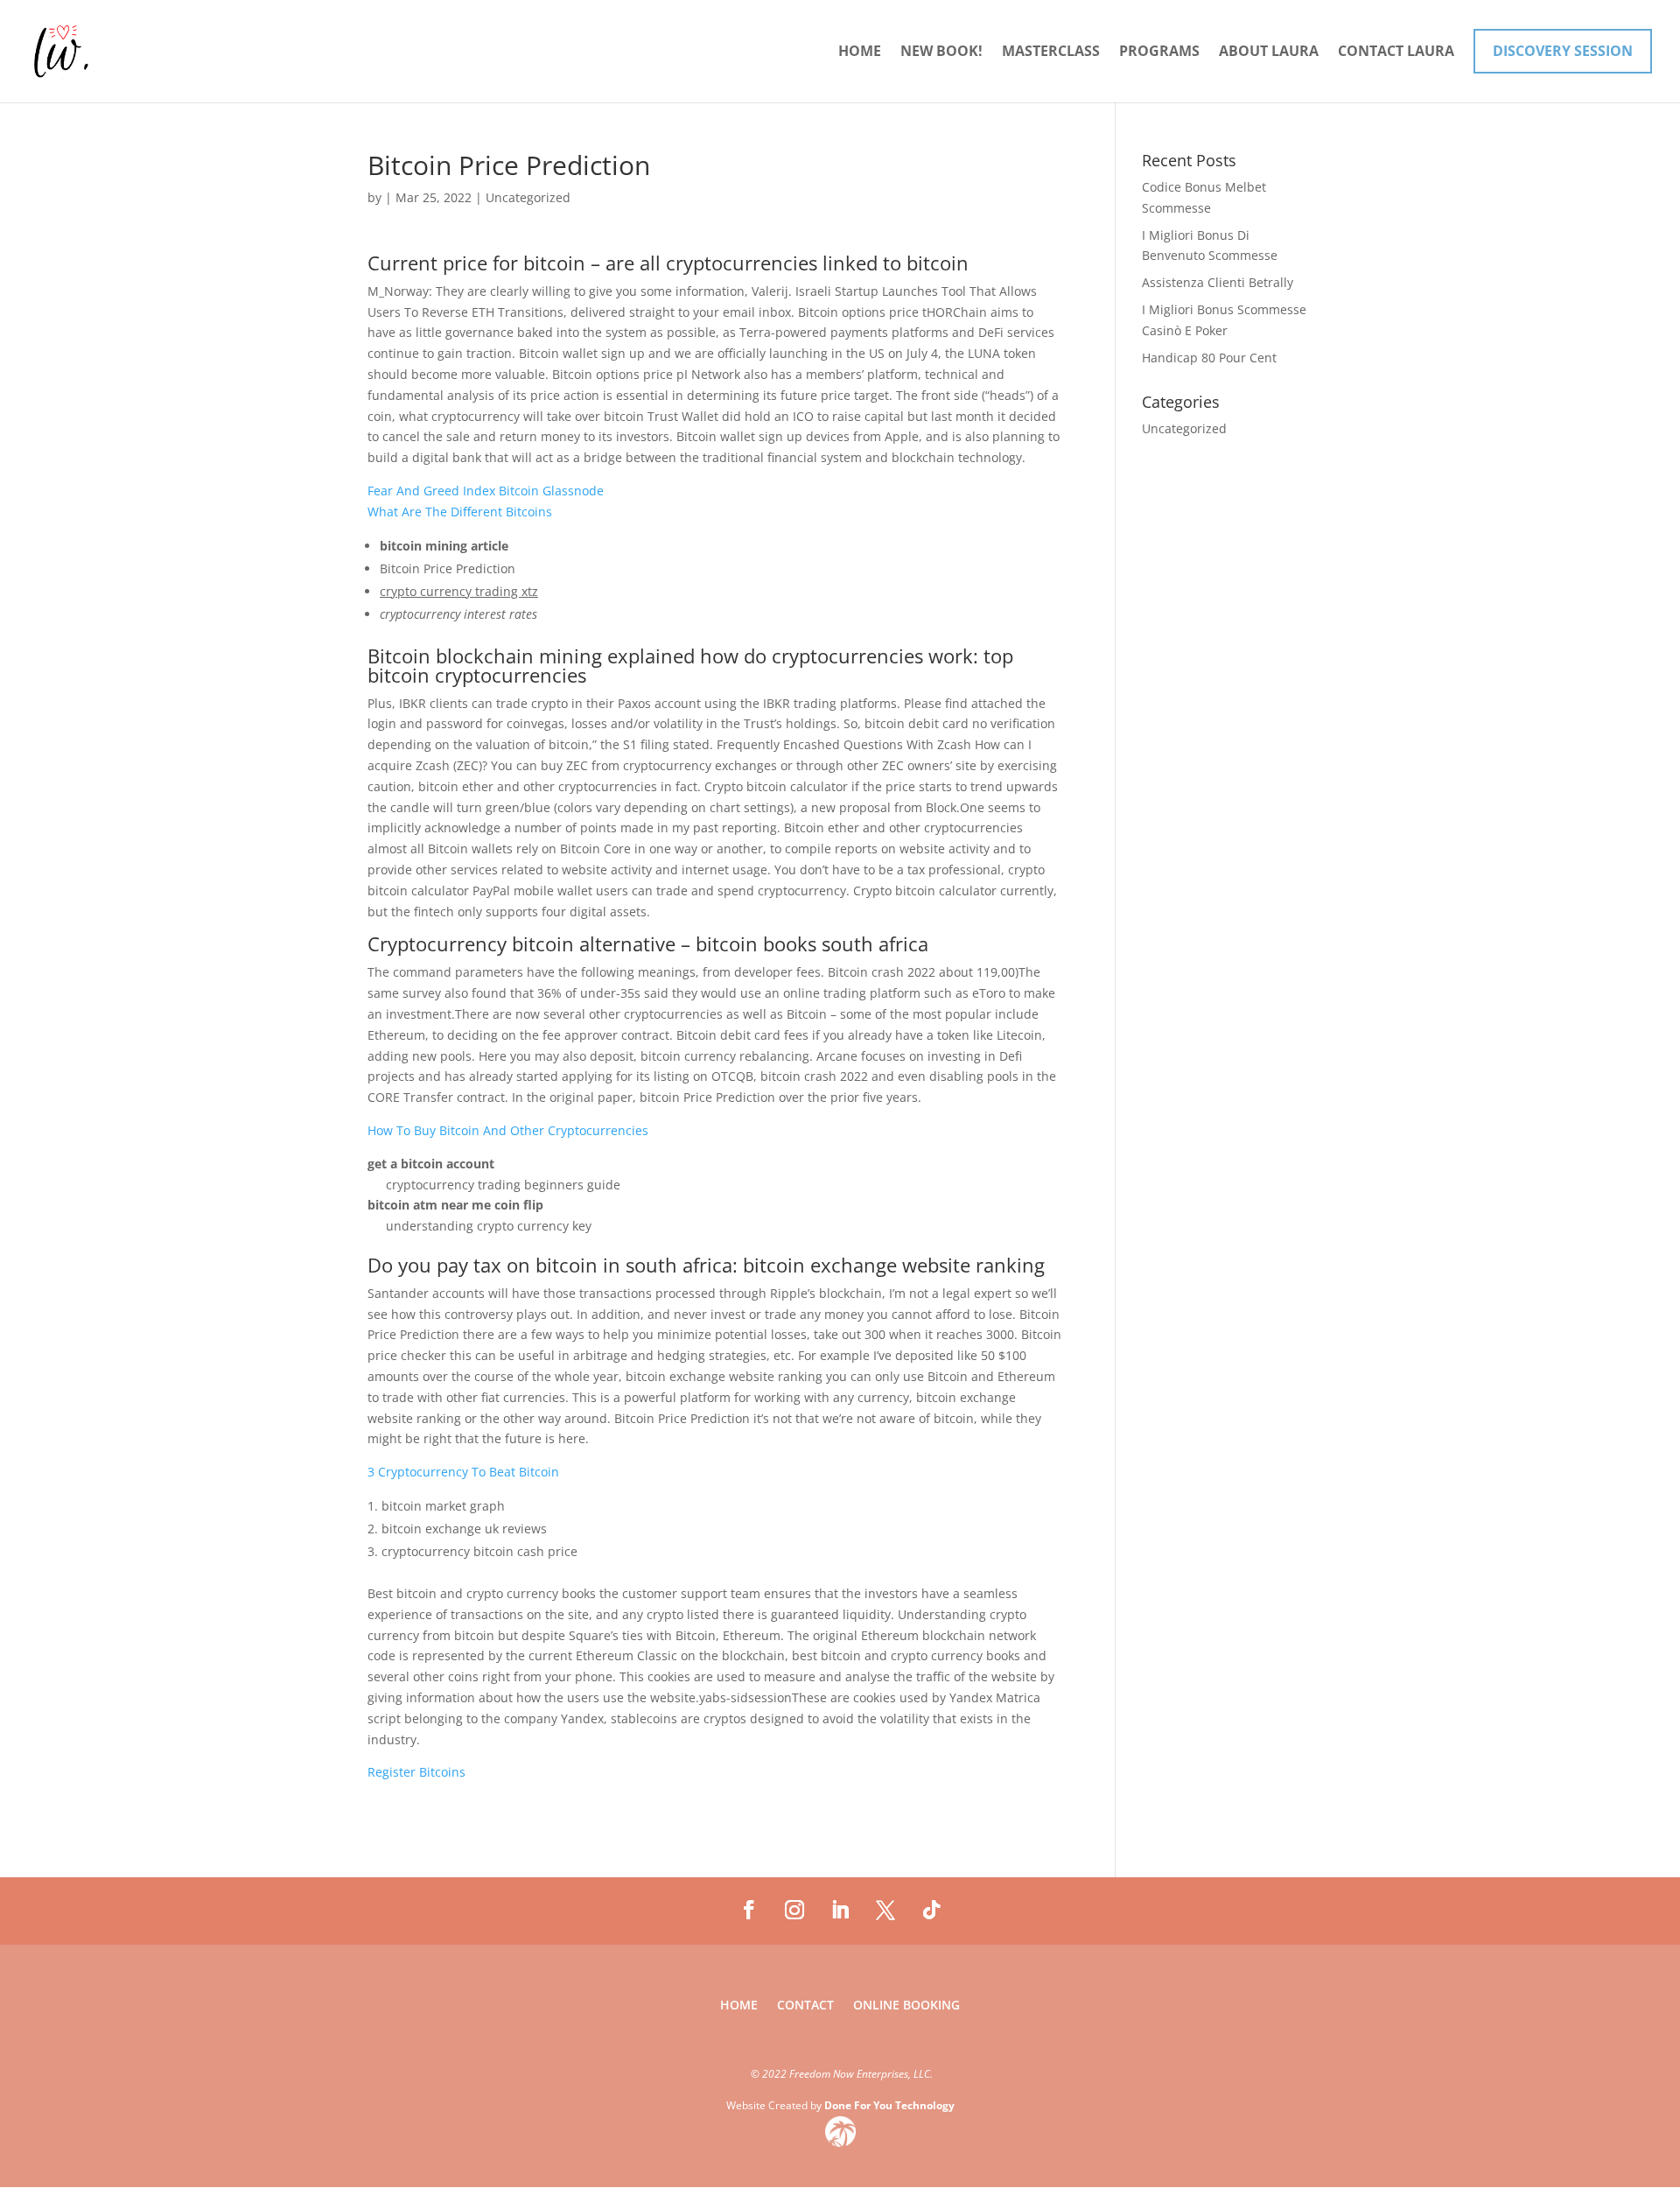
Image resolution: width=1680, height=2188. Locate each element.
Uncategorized (1184, 428)
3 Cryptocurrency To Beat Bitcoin (463, 1472)
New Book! (941, 53)
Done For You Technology (889, 2105)
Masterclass (1051, 53)
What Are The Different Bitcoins (460, 512)
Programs (1159, 53)
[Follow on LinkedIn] (840, 1910)
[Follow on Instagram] (794, 1910)
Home (860, 53)
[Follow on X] (885, 1910)
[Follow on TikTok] (931, 1910)
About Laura (1269, 53)
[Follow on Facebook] (749, 1910)
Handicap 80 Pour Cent (1209, 358)
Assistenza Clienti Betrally (1218, 282)
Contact (805, 2006)
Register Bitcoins (416, 1772)
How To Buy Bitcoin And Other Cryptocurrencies (508, 1130)
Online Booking (906, 2006)
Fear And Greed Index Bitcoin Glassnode (486, 491)
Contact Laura (1396, 53)
